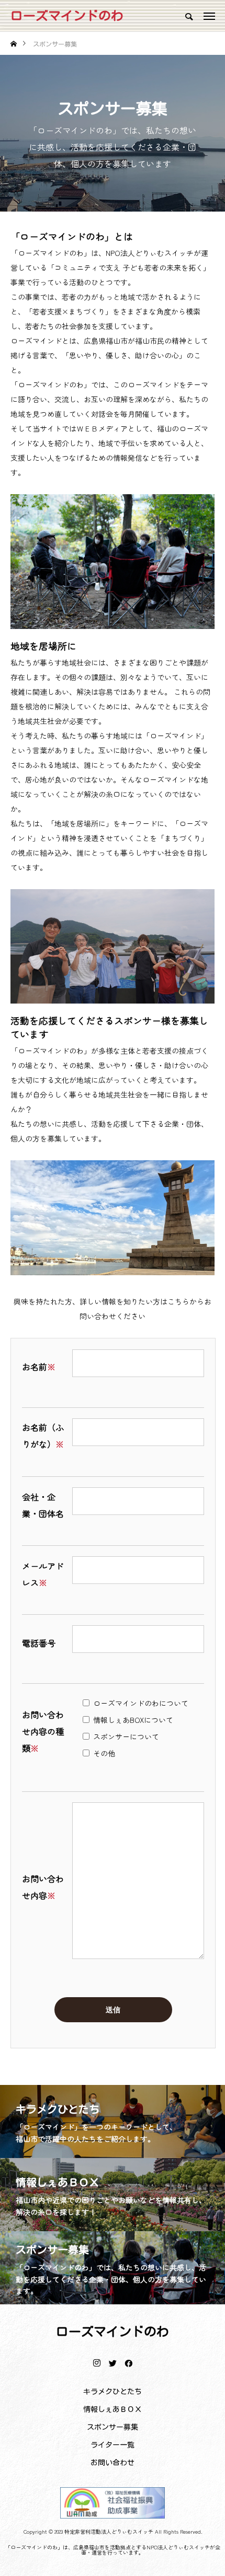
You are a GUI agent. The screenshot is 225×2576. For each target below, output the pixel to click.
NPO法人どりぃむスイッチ (178, 2547)
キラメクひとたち (113, 2392)
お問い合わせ (113, 2463)
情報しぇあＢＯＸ (113, 2409)
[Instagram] (97, 2363)
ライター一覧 (113, 2445)
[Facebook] (128, 2363)
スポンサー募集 (113, 2427)
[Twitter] (113, 2363)
